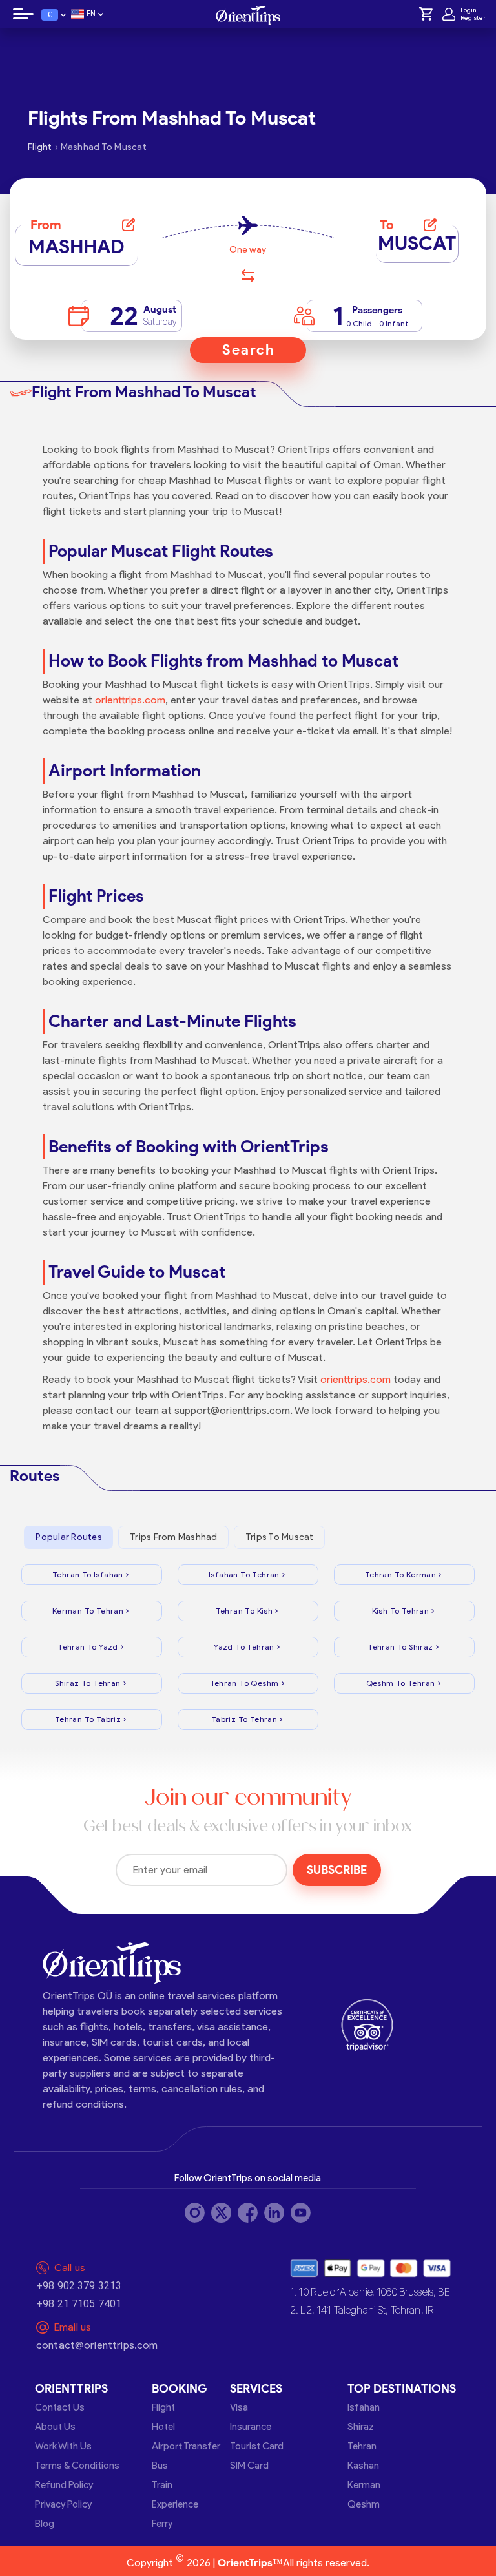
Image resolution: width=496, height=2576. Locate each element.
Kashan (363, 2466)
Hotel (163, 2427)
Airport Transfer (186, 2446)
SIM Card (249, 2466)
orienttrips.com (130, 700)
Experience (175, 2504)
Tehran (362, 2446)
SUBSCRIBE (337, 1870)
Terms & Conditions (77, 2466)
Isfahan (364, 2407)
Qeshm (364, 2504)
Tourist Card (257, 2446)
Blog (45, 2524)
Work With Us (63, 2446)
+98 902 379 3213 (79, 2286)
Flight (163, 2407)
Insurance (251, 2427)
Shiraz (361, 2427)
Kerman (364, 2485)
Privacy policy (63, 2504)
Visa (239, 2407)
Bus (160, 2466)
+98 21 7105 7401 (79, 2304)
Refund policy (64, 2485)
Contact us (60, 2407)
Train (162, 2485)
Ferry (162, 2524)
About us (55, 2427)
